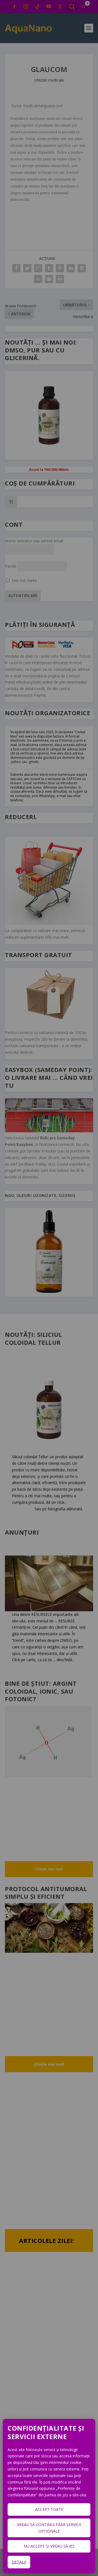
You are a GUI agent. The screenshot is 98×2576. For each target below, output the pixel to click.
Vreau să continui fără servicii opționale (49, 2528)
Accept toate (49, 2509)
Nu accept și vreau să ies (49, 2546)
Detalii (19, 2562)
